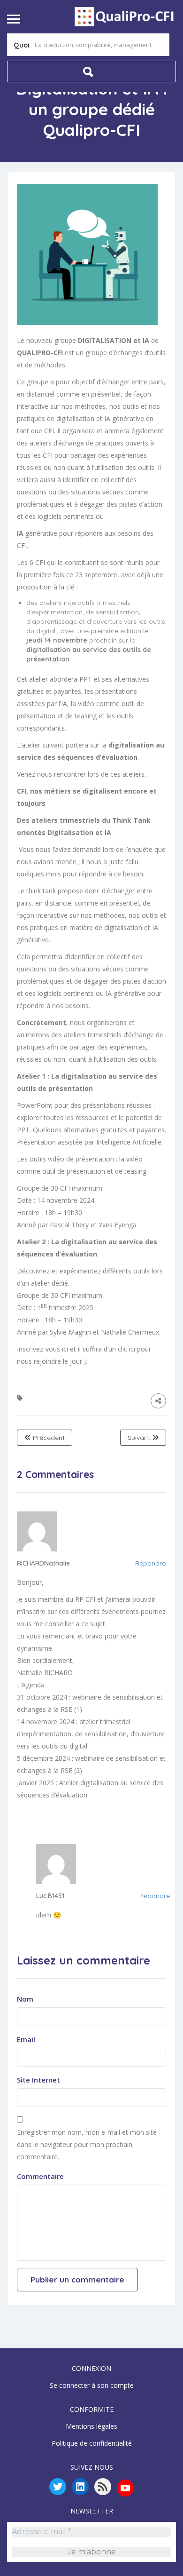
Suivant (140, 1438)
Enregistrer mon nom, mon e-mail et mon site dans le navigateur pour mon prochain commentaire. (87, 2144)
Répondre (150, 1563)
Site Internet (38, 2080)
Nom (25, 1999)
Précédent (48, 1438)
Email (26, 2039)
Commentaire (40, 2176)
